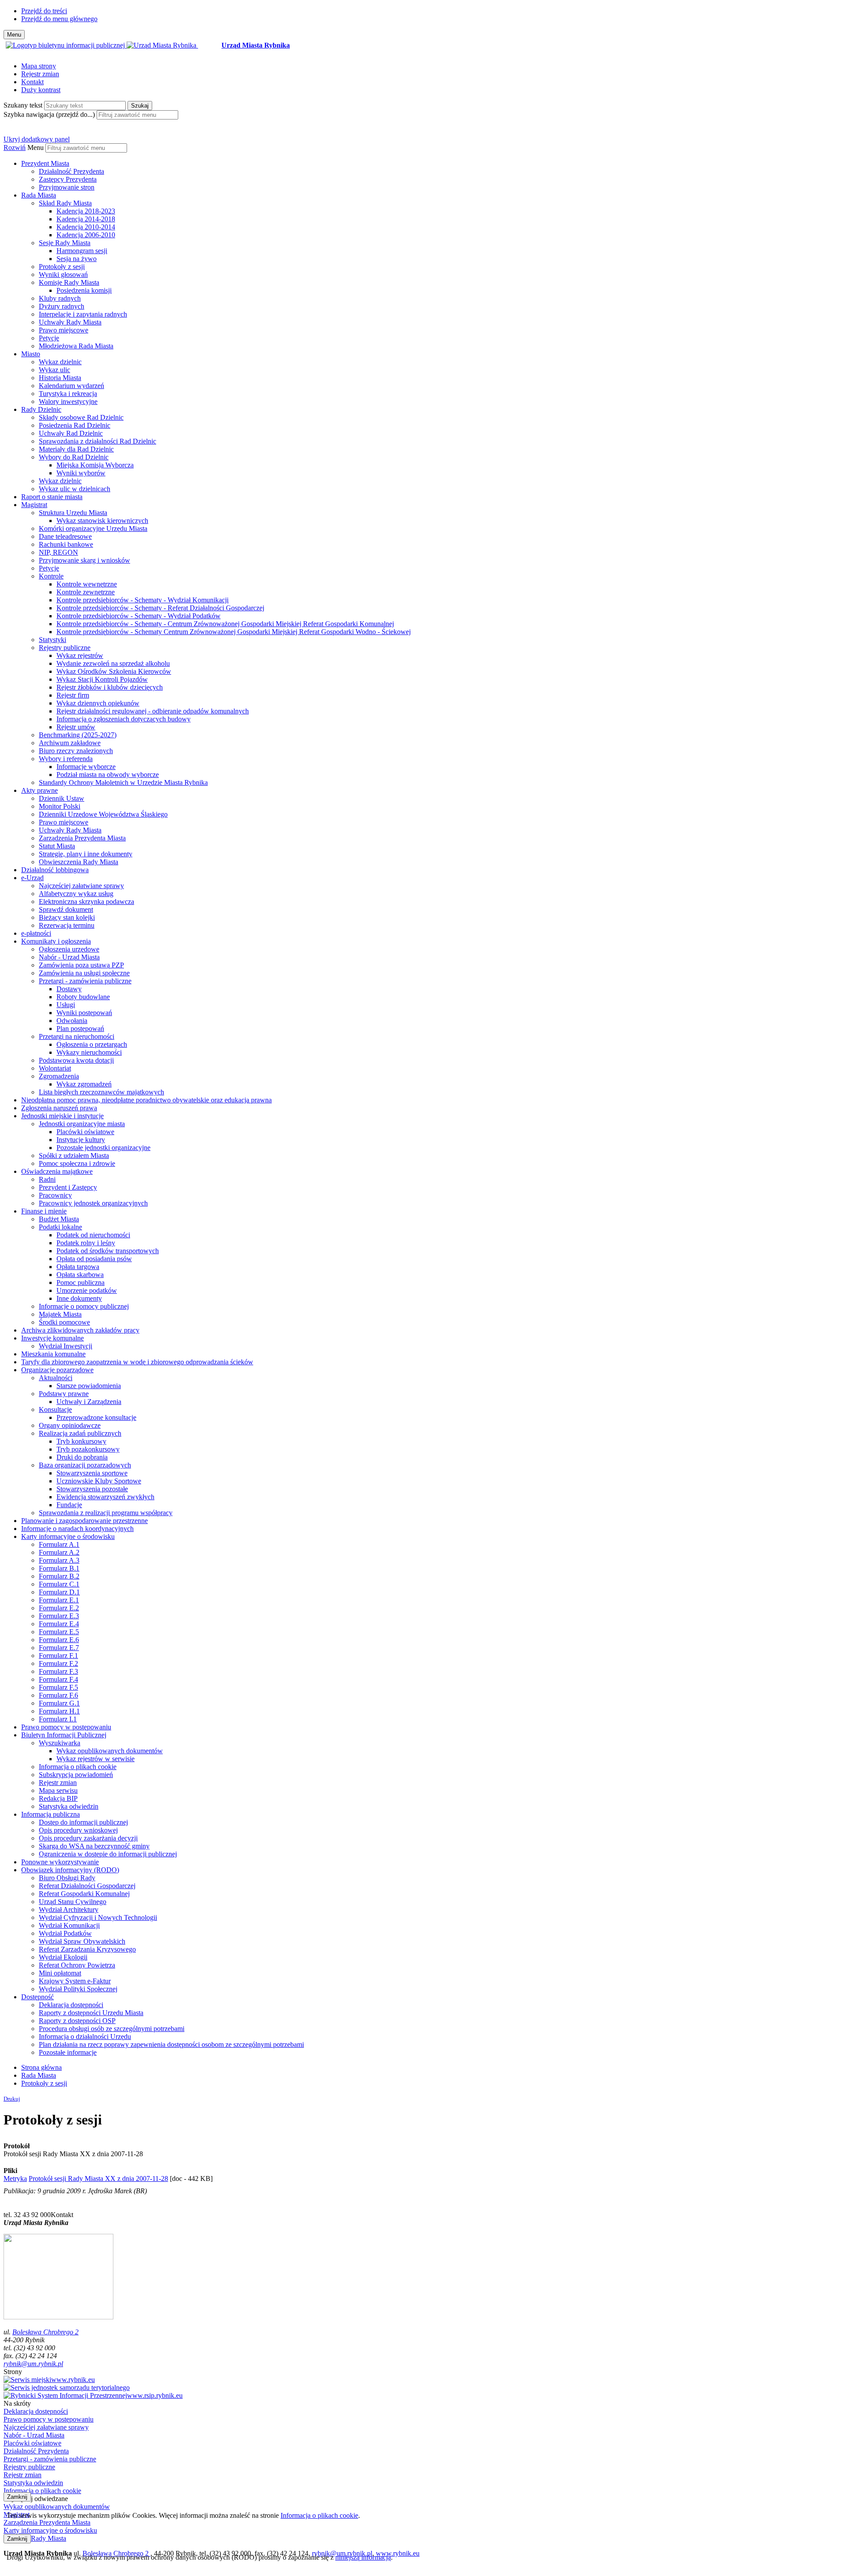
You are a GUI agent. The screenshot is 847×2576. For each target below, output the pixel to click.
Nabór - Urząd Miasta (69, 957)
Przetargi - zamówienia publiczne (85, 981)
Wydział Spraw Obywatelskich (82, 1941)
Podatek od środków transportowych (108, 1251)
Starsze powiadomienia (89, 1386)
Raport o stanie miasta (52, 497)
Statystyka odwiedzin (69, 1806)
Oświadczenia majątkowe (57, 1171)
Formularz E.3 (59, 1616)
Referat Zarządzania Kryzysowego (87, 1949)
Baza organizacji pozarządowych (85, 1465)
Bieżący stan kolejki (67, 917)
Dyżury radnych (62, 306)
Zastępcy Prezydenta (68, 179)
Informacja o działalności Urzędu (85, 2037)
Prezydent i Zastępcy (68, 1187)
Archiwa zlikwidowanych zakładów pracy (80, 1330)
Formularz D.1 (59, 1592)
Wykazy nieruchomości (89, 1052)
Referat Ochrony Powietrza (77, 1965)
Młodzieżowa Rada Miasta (76, 346)
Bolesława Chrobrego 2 (45, 2332)
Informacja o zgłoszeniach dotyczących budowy (124, 719)
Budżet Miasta (59, 1219)
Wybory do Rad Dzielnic (74, 457)
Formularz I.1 (58, 1719)
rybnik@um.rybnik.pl (33, 2364)
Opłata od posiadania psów (94, 1259)
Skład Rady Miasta (65, 203)
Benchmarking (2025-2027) (78, 735)
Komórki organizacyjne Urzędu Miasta (93, 528)
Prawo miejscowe (64, 330)
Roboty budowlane (83, 997)
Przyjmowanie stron (67, 187)
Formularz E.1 (59, 1600)
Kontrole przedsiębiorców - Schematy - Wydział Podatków (139, 616)
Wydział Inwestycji (66, 1346)
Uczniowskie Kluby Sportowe (99, 1481)
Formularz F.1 (58, 1656)
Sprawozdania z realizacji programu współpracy (106, 1513)
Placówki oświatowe (85, 1132)
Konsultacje (55, 1409)
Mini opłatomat (60, 1973)
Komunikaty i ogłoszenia (56, 941)
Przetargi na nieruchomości (77, 1036)
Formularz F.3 (58, 1671)
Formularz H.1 (59, 1711)
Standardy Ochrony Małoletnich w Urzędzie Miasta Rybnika (123, 782)
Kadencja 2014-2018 (86, 219)
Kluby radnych (60, 298)
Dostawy (69, 989)
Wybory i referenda (66, 759)
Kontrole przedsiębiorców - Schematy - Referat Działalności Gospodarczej (160, 608)
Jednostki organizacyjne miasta (82, 1124)
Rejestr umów (76, 727)
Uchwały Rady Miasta (70, 322)
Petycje (49, 338)
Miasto (31, 354)
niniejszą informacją (363, 2557)
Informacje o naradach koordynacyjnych (77, 1529)
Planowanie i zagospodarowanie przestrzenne (84, 1521)
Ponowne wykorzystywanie (60, 1862)
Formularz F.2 (58, 1663)
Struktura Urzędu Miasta (73, 513)
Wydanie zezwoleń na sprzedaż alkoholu (113, 663)
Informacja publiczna (51, 1814)
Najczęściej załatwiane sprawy (81, 886)
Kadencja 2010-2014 (86, 227)
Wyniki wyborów (81, 473)
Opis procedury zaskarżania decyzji (88, 1838)
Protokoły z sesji (62, 267)
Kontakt (32, 82)
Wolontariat (55, 1068)
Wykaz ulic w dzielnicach (75, 489)
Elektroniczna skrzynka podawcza (86, 902)
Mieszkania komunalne (53, 1354)
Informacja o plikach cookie (78, 1767)
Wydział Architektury (69, 1910)
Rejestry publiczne (65, 648)
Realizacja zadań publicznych (80, 1433)
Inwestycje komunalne (52, 1338)
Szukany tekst (23, 105)
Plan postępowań (80, 1029)
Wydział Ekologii (63, 1957)
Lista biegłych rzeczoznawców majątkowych (101, 1092)
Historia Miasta (60, 378)
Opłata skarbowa (80, 1275)
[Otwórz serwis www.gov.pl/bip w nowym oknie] (66, 45)
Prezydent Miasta (45, 163)
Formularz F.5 (58, 1687)
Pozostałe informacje (68, 2052)
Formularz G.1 (59, 1703)
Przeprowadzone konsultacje (96, 1417)
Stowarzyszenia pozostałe (92, 1489)
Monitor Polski (60, 806)
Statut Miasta (57, 846)
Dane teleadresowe (65, 536)
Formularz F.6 (58, 1695)
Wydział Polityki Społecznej (78, 1989)
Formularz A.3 (59, 1560)
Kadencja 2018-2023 (86, 211)
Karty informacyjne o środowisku (68, 1536)
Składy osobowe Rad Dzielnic (81, 417)
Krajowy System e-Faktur (75, 1981)
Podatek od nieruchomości (93, 1235)
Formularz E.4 (59, 1624)
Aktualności (56, 1378)
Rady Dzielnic (41, 409)
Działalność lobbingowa (55, 870)
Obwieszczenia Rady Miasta (79, 862)
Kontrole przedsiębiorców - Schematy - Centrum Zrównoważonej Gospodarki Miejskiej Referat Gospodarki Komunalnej (225, 624)
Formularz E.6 (59, 1640)
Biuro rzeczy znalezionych (76, 751)
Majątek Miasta (60, 1314)
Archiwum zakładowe (70, 743)
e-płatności (36, 933)
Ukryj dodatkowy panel (37, 139)
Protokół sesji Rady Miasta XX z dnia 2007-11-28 (98, 2178)
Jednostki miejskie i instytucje (62, 1116)
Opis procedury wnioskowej (78, 1830)
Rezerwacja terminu (67, 925)
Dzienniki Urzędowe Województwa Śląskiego (103, 814)
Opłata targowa (78, 1267)
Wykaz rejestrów (80, 655)
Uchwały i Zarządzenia (89, 1402)
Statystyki (52, 640)
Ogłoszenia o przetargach (92, 1044)
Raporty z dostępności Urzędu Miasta (91, 2013)
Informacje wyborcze (86, 767)
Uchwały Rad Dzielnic (71, 433)
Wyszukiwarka (60, 1743)
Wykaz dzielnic (60, 362)
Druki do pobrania (82, 1457)
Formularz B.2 (59, 1576)
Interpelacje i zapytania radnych (83, 314)
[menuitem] (432, 175)
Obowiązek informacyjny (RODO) (70, 1870)
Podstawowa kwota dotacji (76, 1060)
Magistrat (34, 505)
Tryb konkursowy (81, 1441)
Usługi (66, 1005)
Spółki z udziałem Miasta (74, 1155)
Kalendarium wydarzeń (71, 386)
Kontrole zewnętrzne (86, 592)
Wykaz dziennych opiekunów (98, 703)
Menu (36, 147)
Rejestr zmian (40, 74)
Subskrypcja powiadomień (76, 1775)
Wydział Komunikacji (69, 1925)
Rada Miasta (39, 195)
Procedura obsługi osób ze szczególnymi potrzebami (112, 2029)
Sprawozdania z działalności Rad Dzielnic (97, 441)
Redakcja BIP (58, 1798)
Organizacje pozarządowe (57, 1370)
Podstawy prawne (64, 1394)
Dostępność (37, 1997)
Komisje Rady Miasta (69, 282)
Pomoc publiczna (81, 1282)
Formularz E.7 (59, 1648)
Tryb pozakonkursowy (88, 1449)
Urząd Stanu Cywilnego (73, 1902)
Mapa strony (39, 66)
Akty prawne (39, 790)
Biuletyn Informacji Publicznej (64, 1735)
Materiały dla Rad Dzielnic (76, 449)
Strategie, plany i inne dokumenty (86, 854)
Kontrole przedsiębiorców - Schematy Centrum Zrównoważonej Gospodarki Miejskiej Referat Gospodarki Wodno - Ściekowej (234, 632)
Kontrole (51, 576)
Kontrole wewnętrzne (87, 584)
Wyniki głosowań (63, 274)
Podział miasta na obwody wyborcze (108, 775)
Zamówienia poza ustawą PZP (81, 965)
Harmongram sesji (82, 251)
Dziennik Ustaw (62, 798)
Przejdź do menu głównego (59, 19)
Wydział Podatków (65, 1933)
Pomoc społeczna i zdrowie (77, 1163)
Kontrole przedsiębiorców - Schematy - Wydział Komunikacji (142, 600)
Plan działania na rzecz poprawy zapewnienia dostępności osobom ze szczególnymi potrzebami (171, 2044)
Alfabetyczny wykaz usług (76, 894)
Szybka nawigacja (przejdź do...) (49, 114)
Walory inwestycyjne (68, 401)
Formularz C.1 (59, 1584)
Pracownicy (55, 1195)
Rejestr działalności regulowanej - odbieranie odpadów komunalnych (153, 711)
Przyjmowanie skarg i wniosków (84, 560)
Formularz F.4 (58, 1679)
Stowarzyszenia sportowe (92, 1473)
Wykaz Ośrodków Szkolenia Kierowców (114, 671)
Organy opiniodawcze (70, 1425)
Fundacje (69, 1505)
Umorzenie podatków (87, 1290)
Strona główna (41, 2067)
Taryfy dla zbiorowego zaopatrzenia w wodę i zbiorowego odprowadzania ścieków (137, 1362)
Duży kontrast (41, 90)
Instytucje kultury (81, 1140)
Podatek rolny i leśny (86, 1243)
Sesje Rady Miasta (65, 243)
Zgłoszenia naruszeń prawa (59, 1108)
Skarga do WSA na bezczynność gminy (94, 1846)
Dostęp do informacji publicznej (83, 1822)
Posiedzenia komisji (84, 290)
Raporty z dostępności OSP (77, 2021)
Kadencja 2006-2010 (86, 235)
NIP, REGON (58, 552)
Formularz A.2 (59, 1552)
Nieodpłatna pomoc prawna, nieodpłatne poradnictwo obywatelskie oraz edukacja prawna (146, 1100)
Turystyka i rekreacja (68, 394)
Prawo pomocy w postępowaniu (66, 1727)
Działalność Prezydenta (71, 171)
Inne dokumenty (79, 1298)
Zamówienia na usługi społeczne (84, 973)
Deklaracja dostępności (71, 2005)
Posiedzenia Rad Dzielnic (75, 425)
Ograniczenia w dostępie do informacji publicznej (108, 1854)
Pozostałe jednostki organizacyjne (103, 1148)
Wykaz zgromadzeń (84, 1084)
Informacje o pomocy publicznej (84, 1306)
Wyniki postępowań (84, 1013)
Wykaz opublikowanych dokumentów (110, 1751)
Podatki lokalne (60, 1227)
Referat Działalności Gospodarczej (87, 1886)
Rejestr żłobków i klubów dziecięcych (110, 687)
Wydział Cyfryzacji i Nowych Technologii (98, 1917)
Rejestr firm (73, 695)
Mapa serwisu (58, 1790)
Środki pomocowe (64, 1322)
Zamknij (17, 2497)
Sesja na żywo (77, 259)
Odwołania (72, 1021)
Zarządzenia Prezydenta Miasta (82, 838)
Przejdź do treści (44, 11)
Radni (47, 1179)
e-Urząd (32, 878)
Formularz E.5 (59, 1632)
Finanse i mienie (44, 1211)
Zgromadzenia (59, 1076)
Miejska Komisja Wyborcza (95, 465)
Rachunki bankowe (66, 544)
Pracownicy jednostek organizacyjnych (93, 1203)
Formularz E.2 (59, 1608)
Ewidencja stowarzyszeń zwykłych (105, 1497)
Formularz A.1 (59, 1544)
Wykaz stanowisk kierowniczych (102, 521)
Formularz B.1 (59, 1568)
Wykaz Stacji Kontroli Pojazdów (102, 679)
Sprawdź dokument (66, 909)
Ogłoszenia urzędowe (69, 949)
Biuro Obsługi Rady (67, 1878)
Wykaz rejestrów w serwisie (96, 1759)
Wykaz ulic (54, 370)
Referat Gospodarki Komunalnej (84, 1894)
